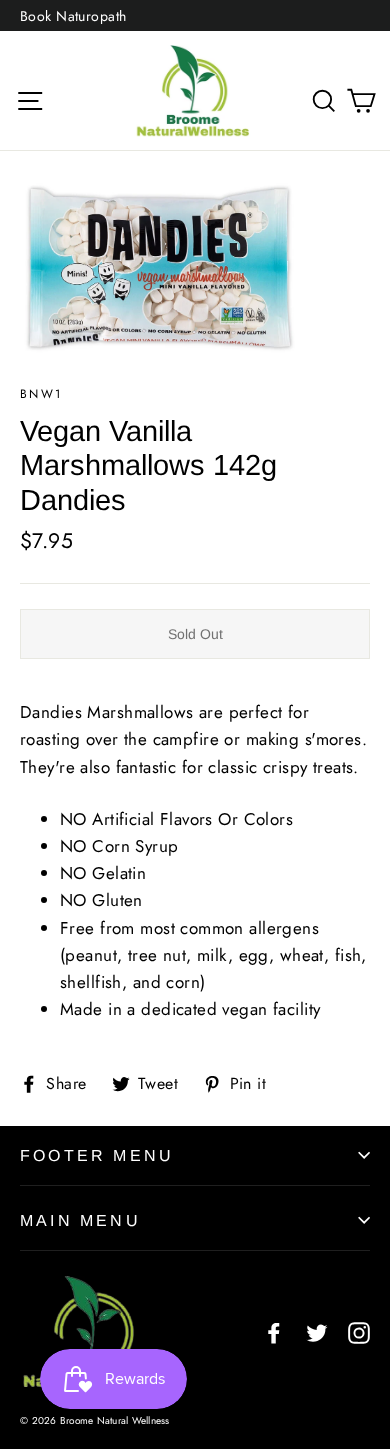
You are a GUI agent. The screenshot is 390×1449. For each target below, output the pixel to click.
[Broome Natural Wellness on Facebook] (274, 1331)
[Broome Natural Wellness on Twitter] (317, 1331)
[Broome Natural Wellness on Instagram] (359, 1331)
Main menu (80, 1220)
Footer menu (97, 1155)
